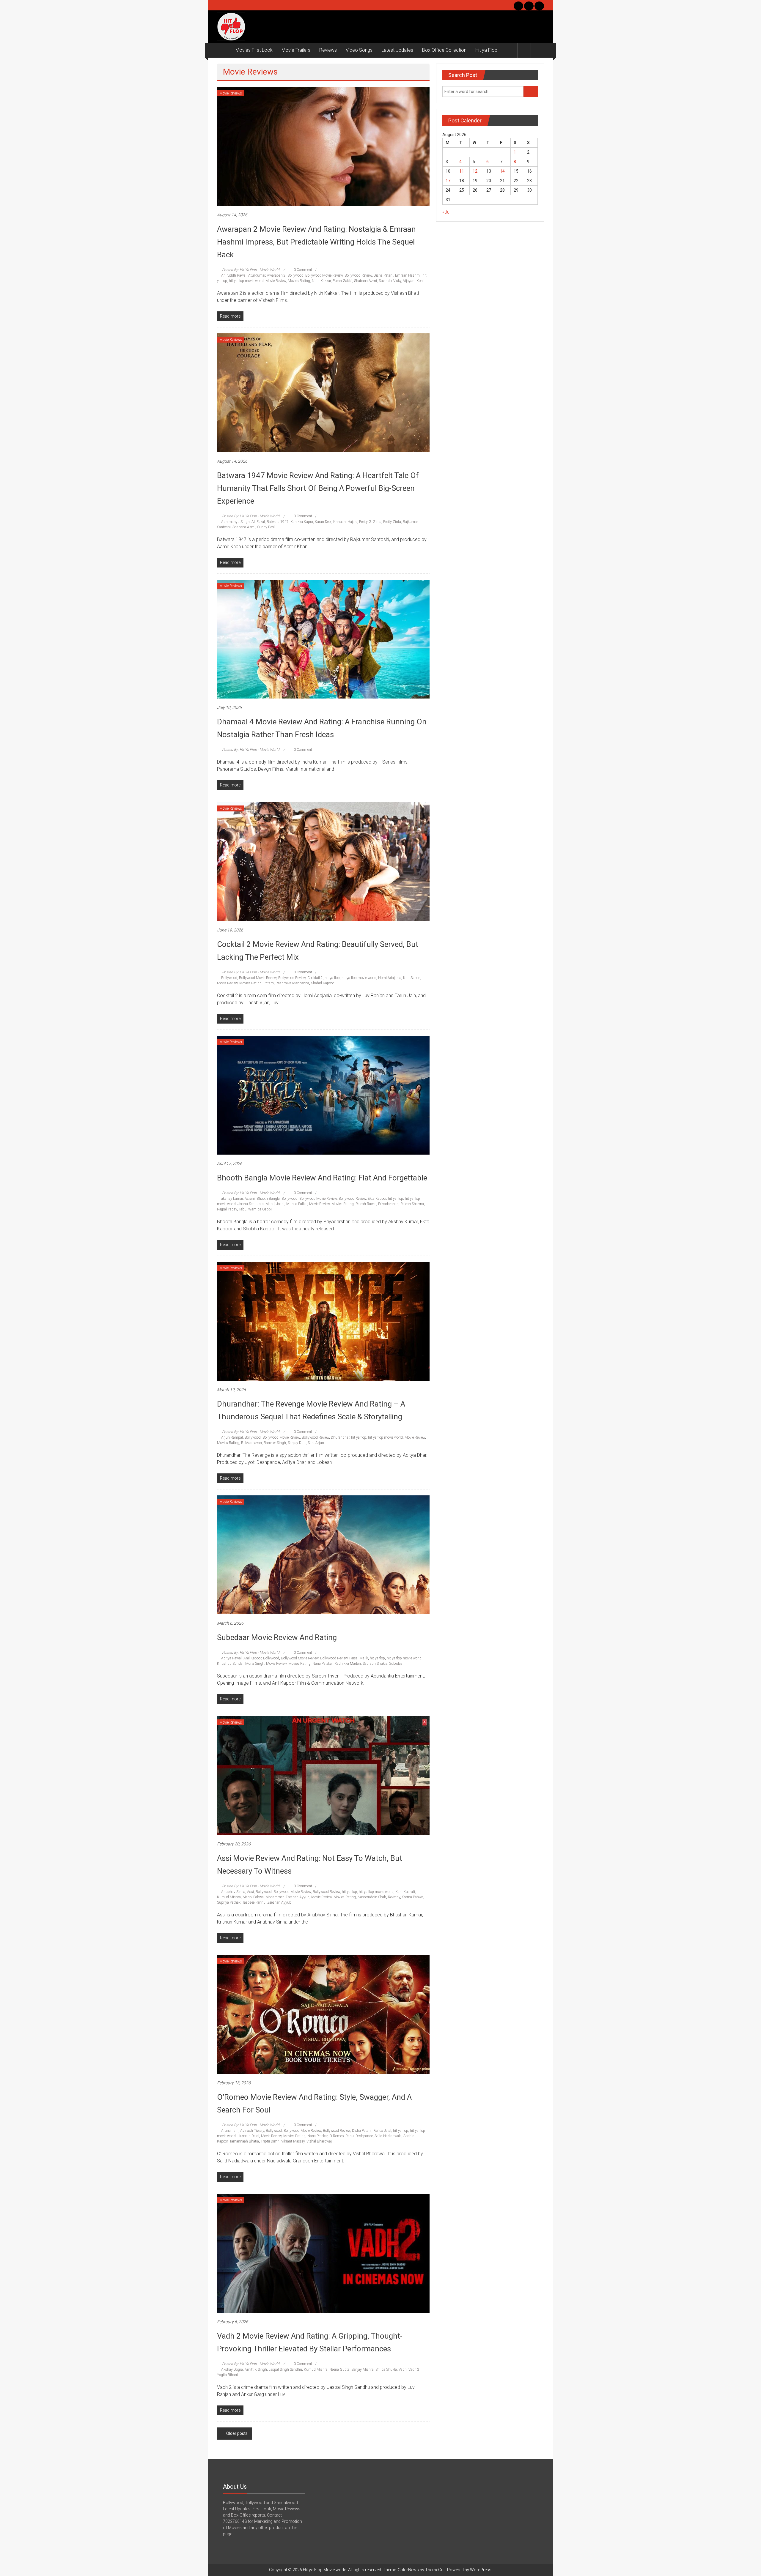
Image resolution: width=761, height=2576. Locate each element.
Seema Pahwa (413, 1897)
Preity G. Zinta (370, 522)
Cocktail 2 (315, 978)
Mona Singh (255, 1664)
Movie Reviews (231, 93)
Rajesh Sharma (412, 1204)
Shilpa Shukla (386, 2370)
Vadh (403, 2370)
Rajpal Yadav (227, 1209)
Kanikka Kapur (302, 522)
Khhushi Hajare (345, 522)
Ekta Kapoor (377, 1199)
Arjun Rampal (232, 1437)
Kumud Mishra (229, 1897)
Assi (250, 1892)
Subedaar (396, 1664)
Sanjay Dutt (297, 1443)
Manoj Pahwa (253, 1897)
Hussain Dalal (248, 2136)
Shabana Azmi (365, 281)
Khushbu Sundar (230, 1664)
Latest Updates (397, 50)
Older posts (237, 2433)
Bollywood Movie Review (324, 275)
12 (475, 171)
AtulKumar (257, 275)
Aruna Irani (230, 2131)
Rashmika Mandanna (292, 983)
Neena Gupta (339, 2370)
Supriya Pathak (229, 1902)
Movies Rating (299, 281)
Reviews (328, 50)
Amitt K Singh (256, 2370)
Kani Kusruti (405, 1892)
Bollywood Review (358, 275)
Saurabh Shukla (375, 1664)
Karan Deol (323, 522)
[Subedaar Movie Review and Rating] (323, 1555)
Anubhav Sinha (233, 1892)
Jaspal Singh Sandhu (285, 2370)
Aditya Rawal (231, 1658)
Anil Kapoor (252, 1658)
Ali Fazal (258, 522)
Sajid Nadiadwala (388, 2136)
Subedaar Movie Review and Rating (277, 1637)
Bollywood (295, 275)
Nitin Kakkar (321, 281)
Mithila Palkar (297, 1204)
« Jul (446, 212)
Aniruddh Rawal (234, 275)
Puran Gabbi (342, 281)
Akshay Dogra (232, 2370)
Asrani (250, 1199)
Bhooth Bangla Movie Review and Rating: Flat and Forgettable (322, 1178)
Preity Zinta (392, 522)
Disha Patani (383, 275)
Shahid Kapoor (322, 983)
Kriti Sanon (412, 978)
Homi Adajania (390, 978)
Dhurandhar (340, 1437)
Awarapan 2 (276, 275)
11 (462, 171)
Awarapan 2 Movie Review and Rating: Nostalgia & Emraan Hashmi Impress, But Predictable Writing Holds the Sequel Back (316, 242)
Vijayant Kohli (414, 281)
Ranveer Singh (275, 1443)
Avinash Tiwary (252, 2131)
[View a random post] (537, 50)
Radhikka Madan (348, 1664)
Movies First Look (254, 50)
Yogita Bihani (227, 2375)
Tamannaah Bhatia (244, 2141)
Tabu (243, 1209)
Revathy (394, 1897)
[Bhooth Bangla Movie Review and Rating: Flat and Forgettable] (323, 1095)
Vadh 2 (414, 2370)
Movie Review (276, 281)
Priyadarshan (388, 1204)
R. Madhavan (251, 1443)
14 (502, 171)
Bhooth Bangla (268, 1199)
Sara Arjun (316, 1443)
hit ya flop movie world (246, 281)
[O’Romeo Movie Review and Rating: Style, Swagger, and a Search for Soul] (323, 2014)
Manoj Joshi (275, 1204)
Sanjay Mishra (363, 2370)
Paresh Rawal (366, 1204)
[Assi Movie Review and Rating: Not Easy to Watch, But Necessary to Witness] (323, 1775)
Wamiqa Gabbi (260, 1209)
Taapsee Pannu (254, 1902)
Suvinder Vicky (390, 281)
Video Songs (359, 50)
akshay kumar (232, 1199)
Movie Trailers (296, 50)
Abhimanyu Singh (235, 522)
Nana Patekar (323, 1664)
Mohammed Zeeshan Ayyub (287, 1897)
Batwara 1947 (278, 522)
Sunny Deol (266, 527)
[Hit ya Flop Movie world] (224, 50)
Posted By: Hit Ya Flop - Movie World (251, 270)
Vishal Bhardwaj (319, 2141)
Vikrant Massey (293, 2141)
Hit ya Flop (486, 50)
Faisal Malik (359, 1658)
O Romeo (337, 2136)
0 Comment (302, 270)
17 (448, 181)
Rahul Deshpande (359, 2136)
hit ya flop (332, 978)
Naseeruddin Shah (372, 1897)
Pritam (269, 983)
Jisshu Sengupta (251, 1204)
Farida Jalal (382, 2131)
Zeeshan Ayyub (279, 1902)
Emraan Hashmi (408, 275)
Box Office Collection (444, 50)
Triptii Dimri (270, 2141)
